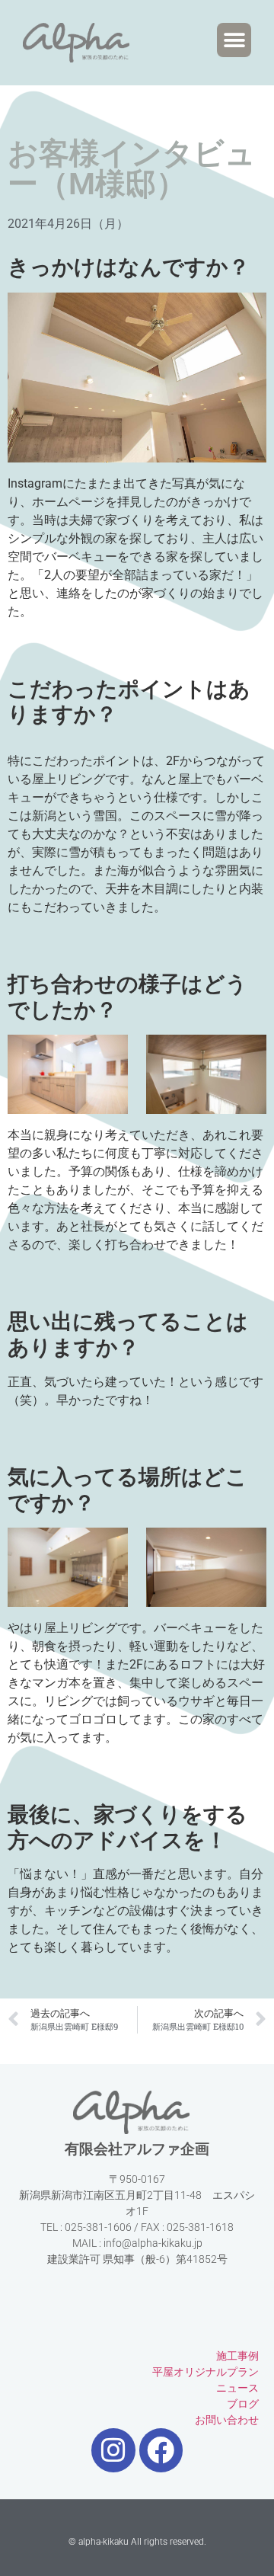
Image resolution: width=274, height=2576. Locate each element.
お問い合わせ (227, 2420)
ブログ (243, 2404)
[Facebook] (161, 2450)
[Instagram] (113, 2450)
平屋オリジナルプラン (205, 2372)
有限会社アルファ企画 (137, 2149)
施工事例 (237, 2356)
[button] (234, 40)
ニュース (237, 2388)
